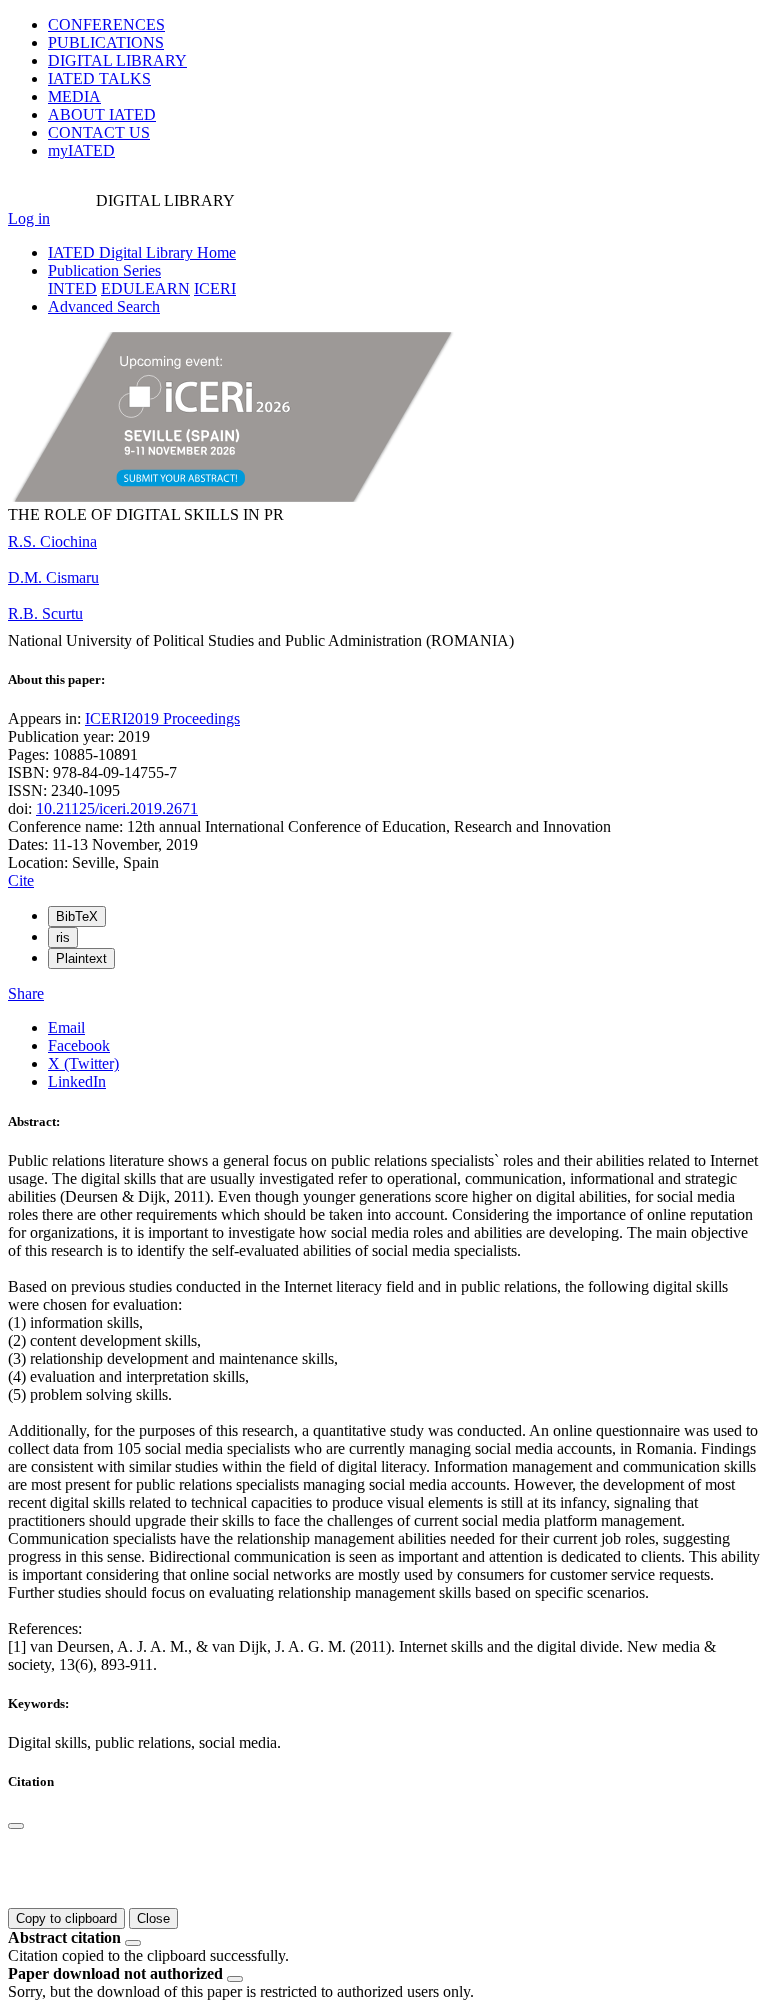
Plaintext (81, 958)
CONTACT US (99, 132)
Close (153, 1918)
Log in (29, 218)
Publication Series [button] (104, 270)
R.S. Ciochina (52, 541)
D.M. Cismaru (53, 577)
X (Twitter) (83, 1063)
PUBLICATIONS (106, 42)
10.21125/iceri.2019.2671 (117, 808)
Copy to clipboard (66, 1918)
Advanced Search (104, 306)
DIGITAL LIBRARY (117, 60)
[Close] (16, 1826)
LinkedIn (77, 1081)
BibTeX (77, 916)
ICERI (215, 288)
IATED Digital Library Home (142, 252)
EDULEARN (145, 288)
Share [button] (26, 993)
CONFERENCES (106, 24)
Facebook (79, 1045)
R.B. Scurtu (45, 613)
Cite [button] (21, 880)
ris (63, 937)
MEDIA (74, 96)
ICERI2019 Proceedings (162, 718)
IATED (99, 78)
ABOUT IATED (102, 114)
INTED (72, 288)
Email (66, 1027)
